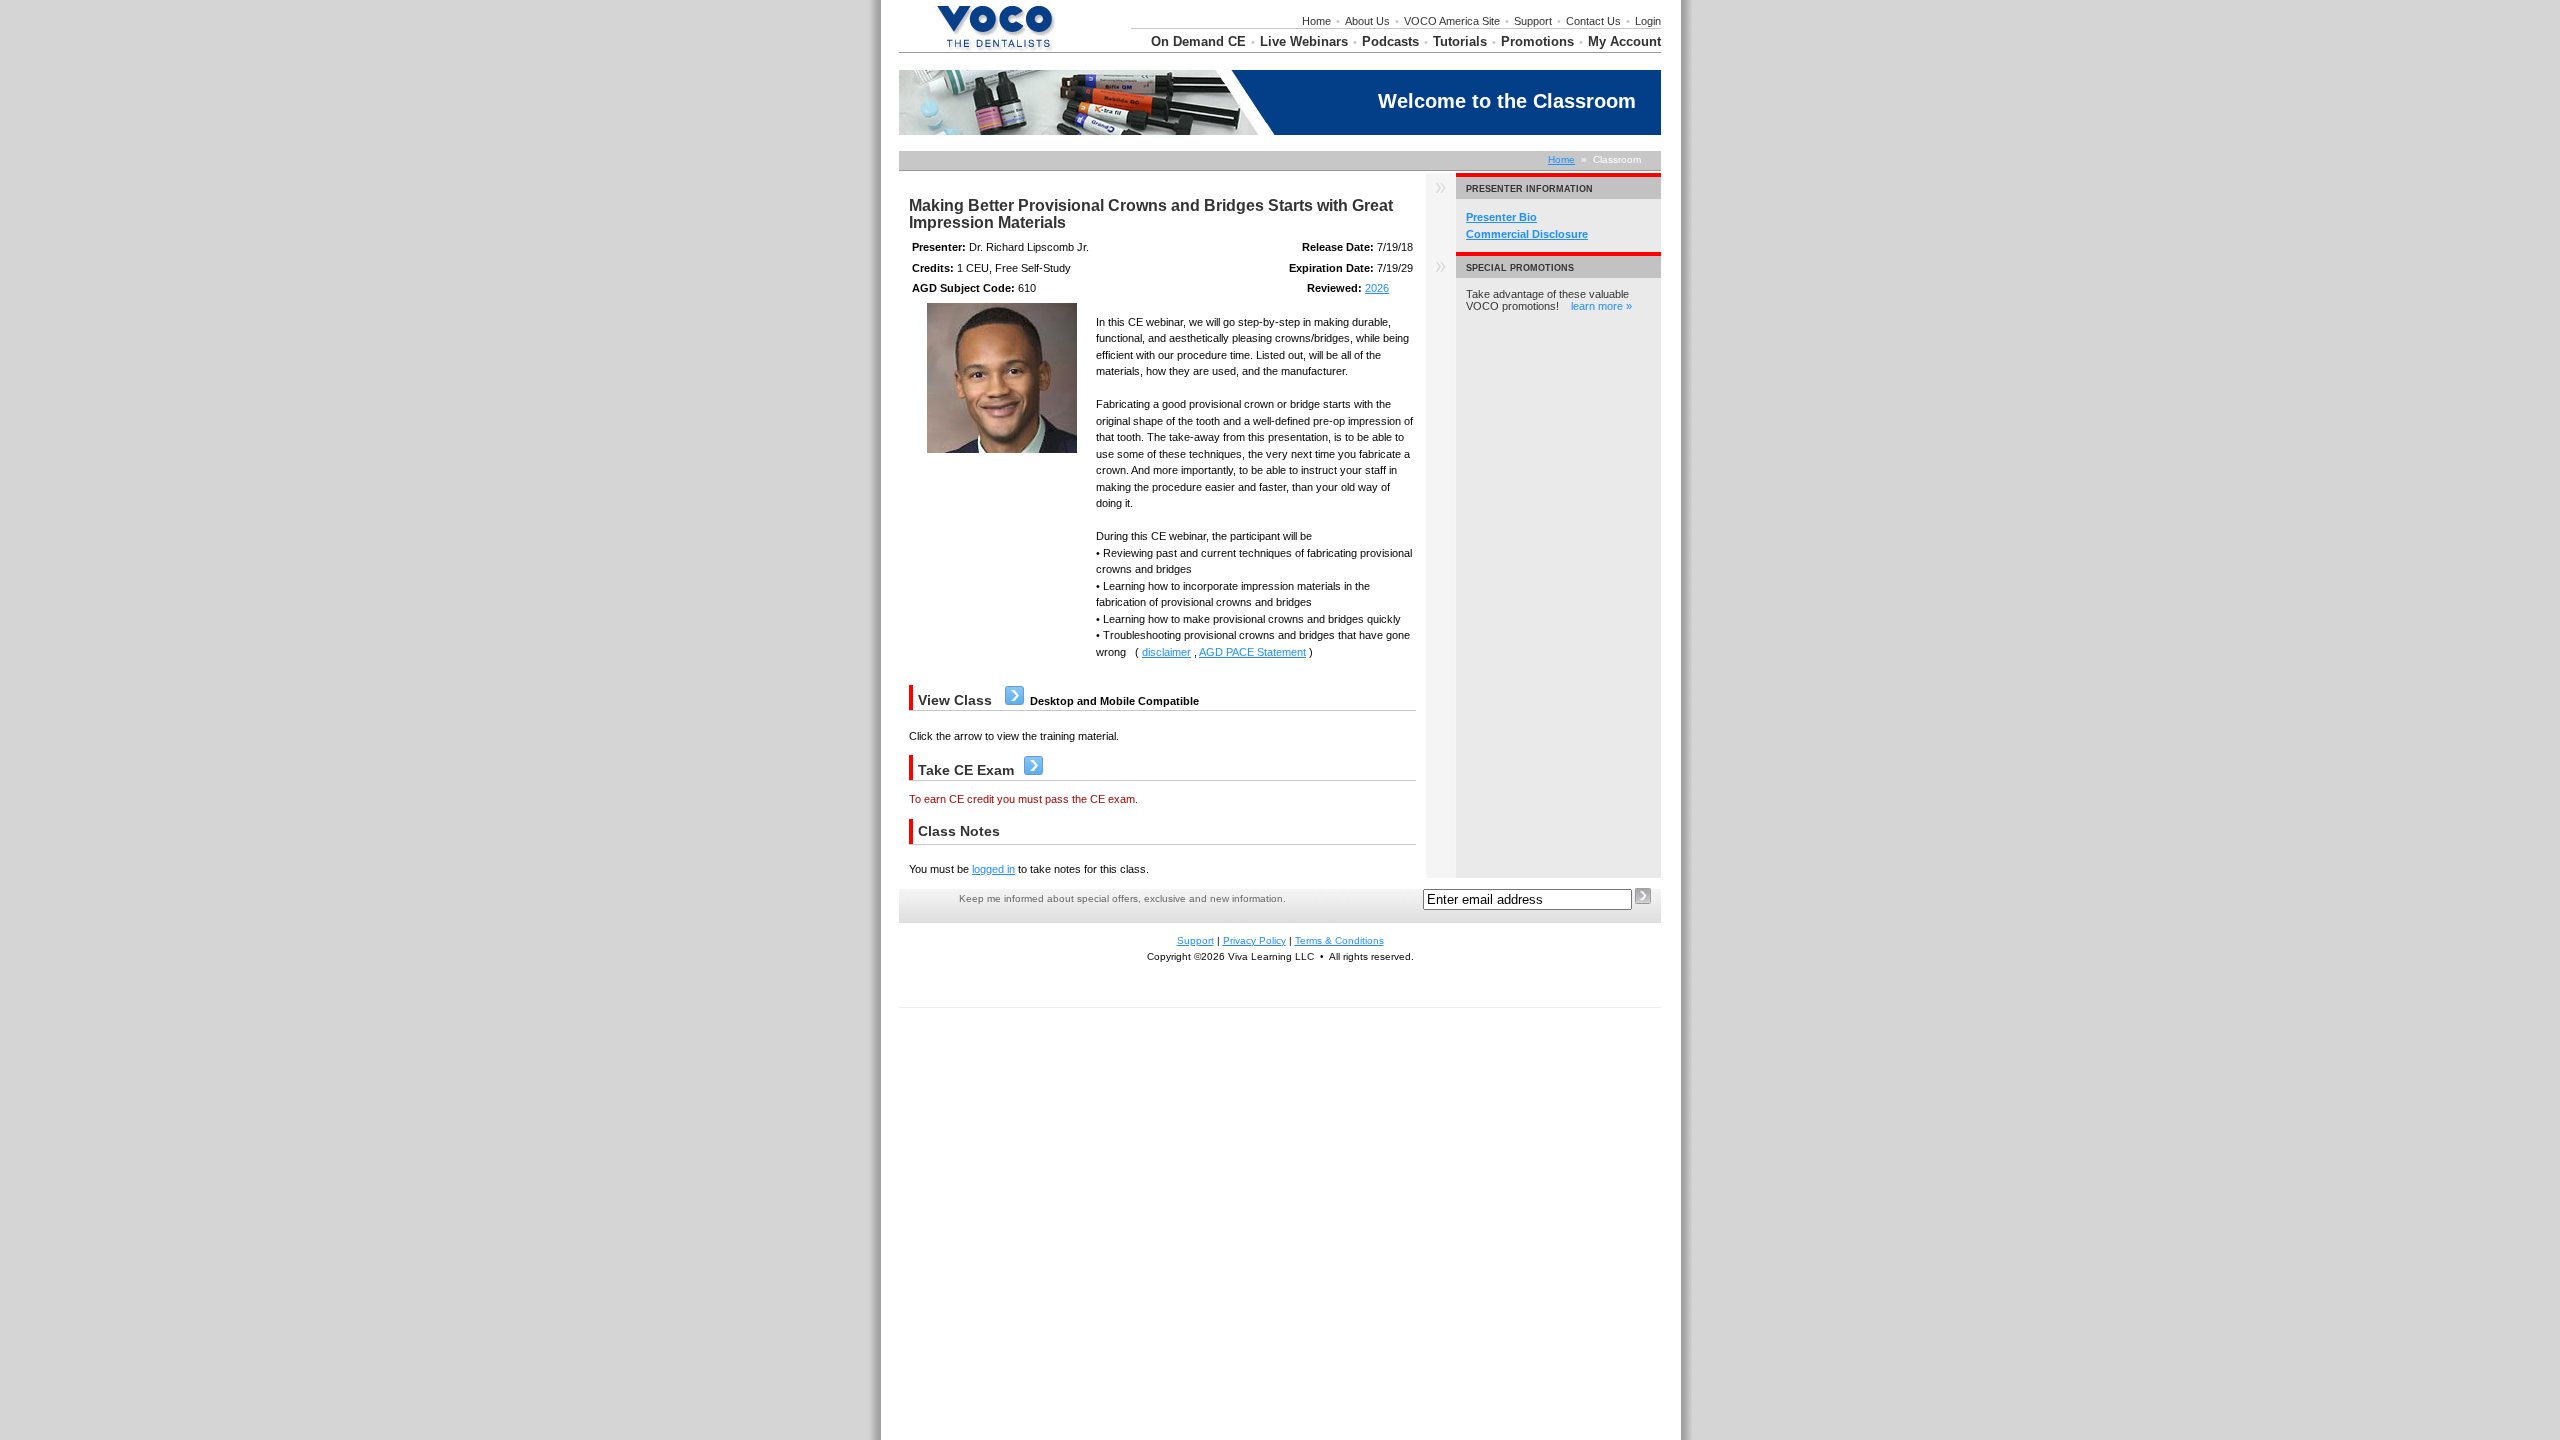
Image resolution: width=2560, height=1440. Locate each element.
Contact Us (1593, 21)
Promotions (1537, 41)
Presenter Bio (1501, 217)
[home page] (995, 48)
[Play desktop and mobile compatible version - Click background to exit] (1014, 701)
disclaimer (1166, 652)
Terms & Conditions (1339, 940)
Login (1648, 21)
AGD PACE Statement (1252, 652)
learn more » (1601, 306)
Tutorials (1460, 41)
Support (1533, 21)
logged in (993, 869)
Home (1316, 21)
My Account (1624, 41)
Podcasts (1390, 41)
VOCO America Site (1452, 21)
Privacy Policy (1254, 940)
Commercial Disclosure (1527, 234)
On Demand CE (1198, 41)
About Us (1367, 21)
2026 (1377, 288)
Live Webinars (1304, 41)
